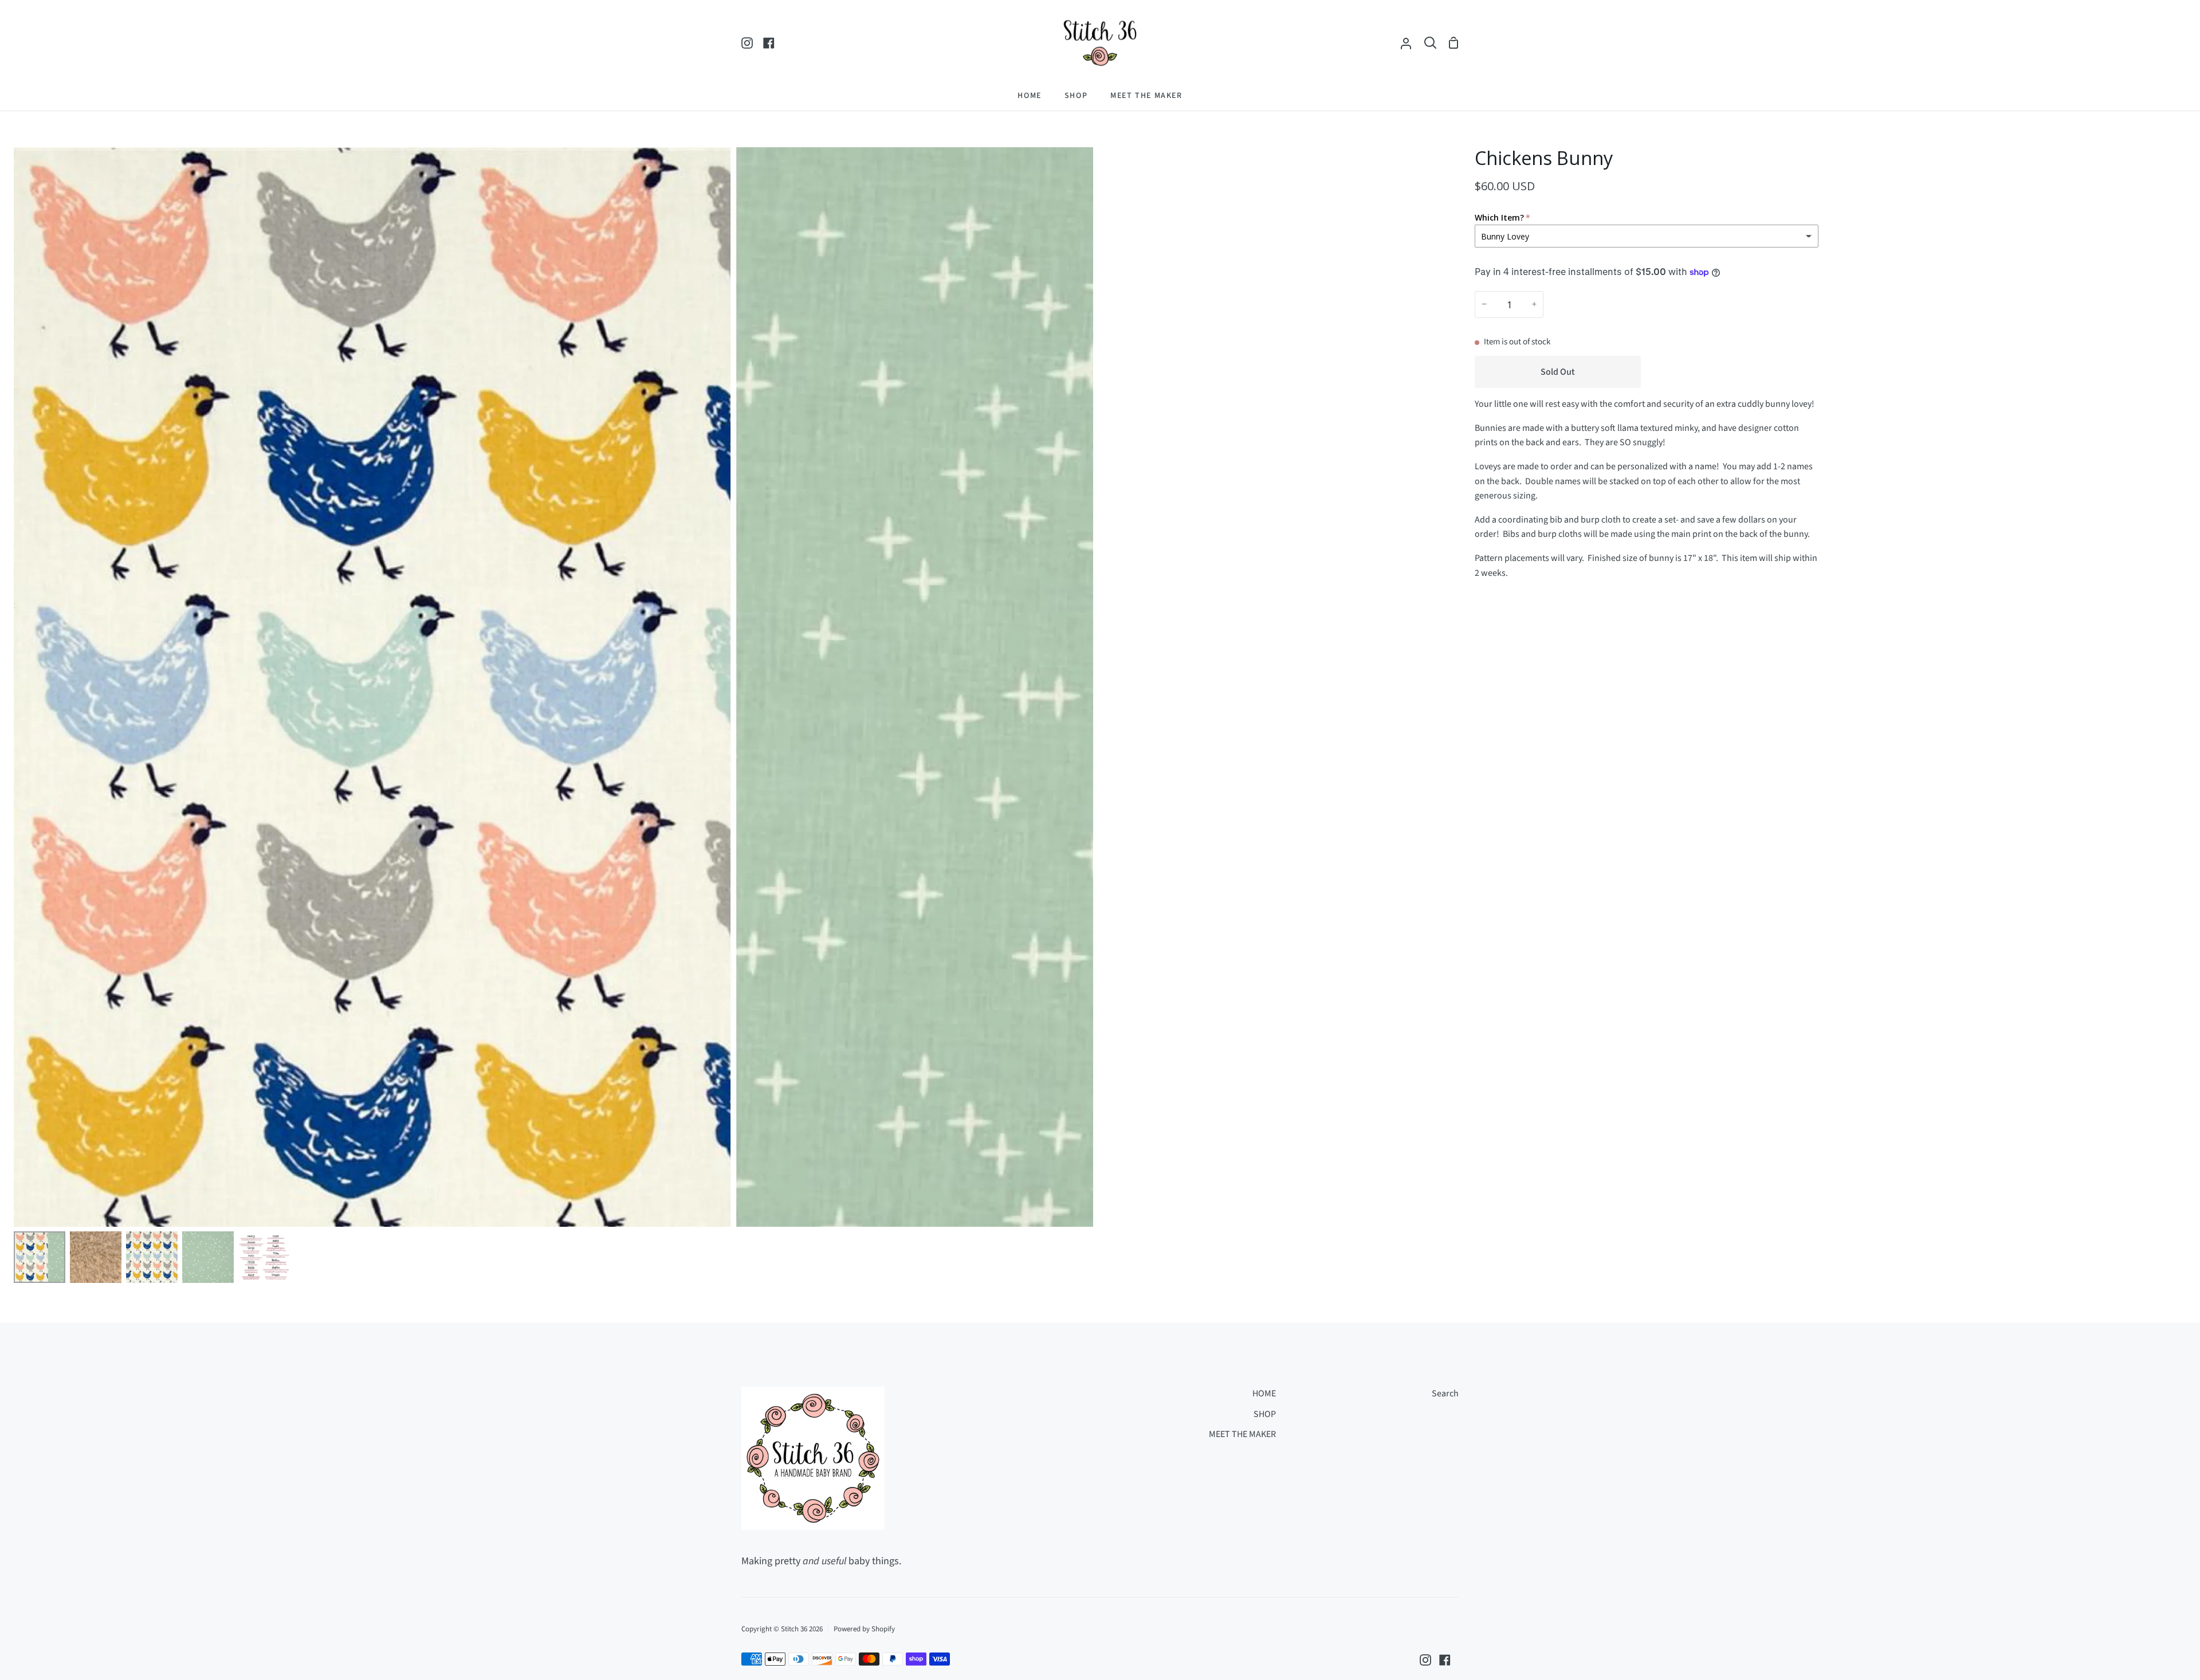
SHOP (1265, 1414)
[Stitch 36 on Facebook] (1445, 1660)
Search (1445, 1394)
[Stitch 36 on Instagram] (1425, 1660)
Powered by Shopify (864, 1629)
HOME (1264, 1394)
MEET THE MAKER (1242, 1434)
